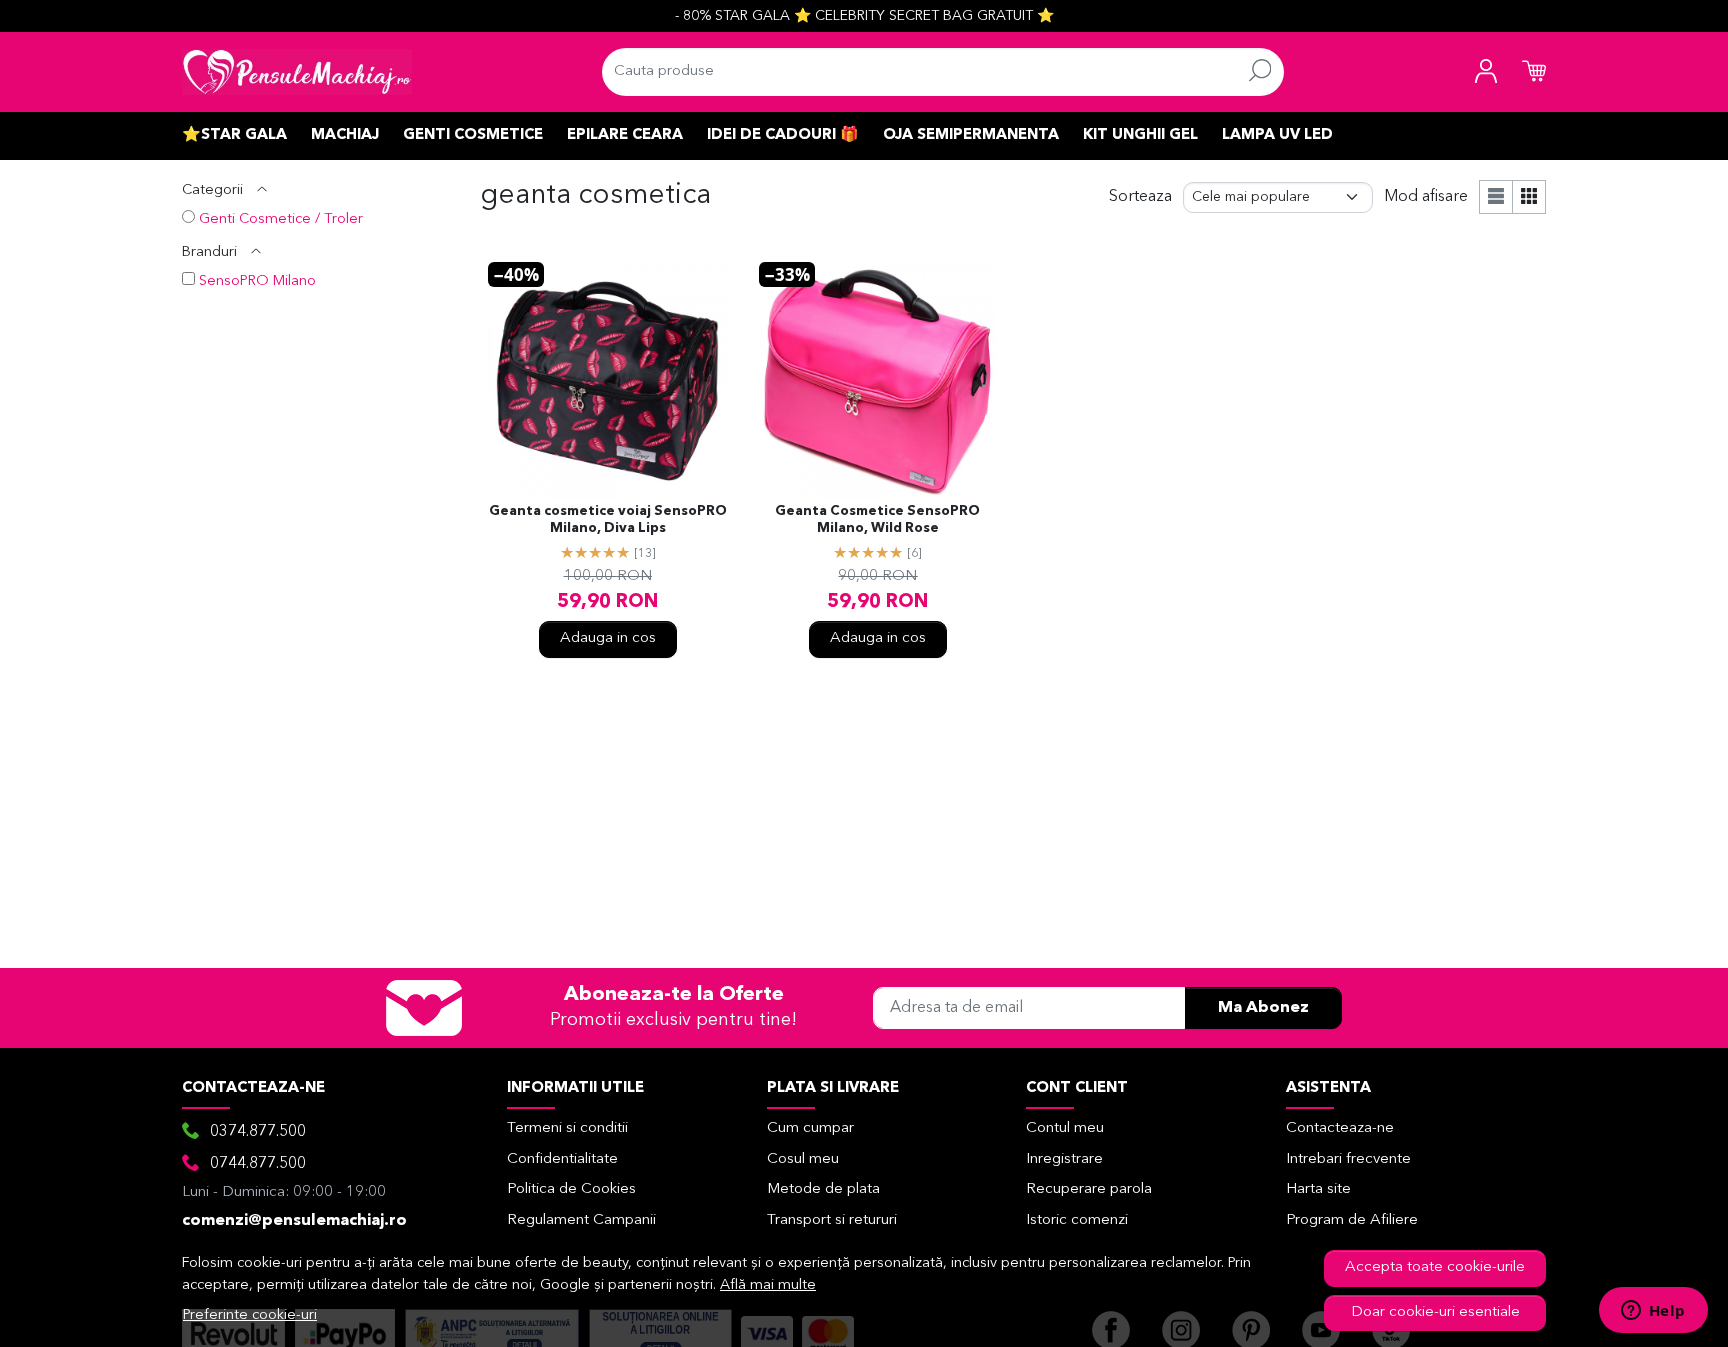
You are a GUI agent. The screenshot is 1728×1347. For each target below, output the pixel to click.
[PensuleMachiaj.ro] (297, 72)
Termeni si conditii (567, 1128)
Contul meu (1065, 1128)
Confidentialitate (562, 1159)
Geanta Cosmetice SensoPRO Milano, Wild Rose (877, 520)
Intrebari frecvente (1348, 1159)
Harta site (1318, 1189)
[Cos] (1534, 72)
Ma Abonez (1263, 1008)
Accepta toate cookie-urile (1435, 1267)
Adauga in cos (608, 638)
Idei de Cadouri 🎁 (783, 135)
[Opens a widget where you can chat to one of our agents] (1653, 1312)
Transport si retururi (832, 1220)
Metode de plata (823, 1189)
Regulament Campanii (581, 1220)
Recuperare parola (1089, 1189)
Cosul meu (803, 1159)
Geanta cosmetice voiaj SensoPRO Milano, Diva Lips (607, 520)
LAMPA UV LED (1277, 135)
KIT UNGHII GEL (1140, 135)
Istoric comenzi (1077, 1220)
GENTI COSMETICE (473, 135)
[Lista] (1496, 197)
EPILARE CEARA (625, 135)
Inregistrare (1064, 1159)
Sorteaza (1140, 197)
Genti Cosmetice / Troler (281, 219)
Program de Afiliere (1352, 1220)
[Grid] (1529, 197)
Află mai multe (768, 1285)
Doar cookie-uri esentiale (1435, 1312)
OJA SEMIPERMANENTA (971, 135)
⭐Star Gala (234, 135)
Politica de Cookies (571, 1189)
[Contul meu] (1486, 72)
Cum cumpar (810, 1128)
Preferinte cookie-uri (250, 1315)
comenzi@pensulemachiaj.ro (294, 1221)
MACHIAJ (345, 135)
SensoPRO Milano (257, 281)
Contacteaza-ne (1340, 1128)
